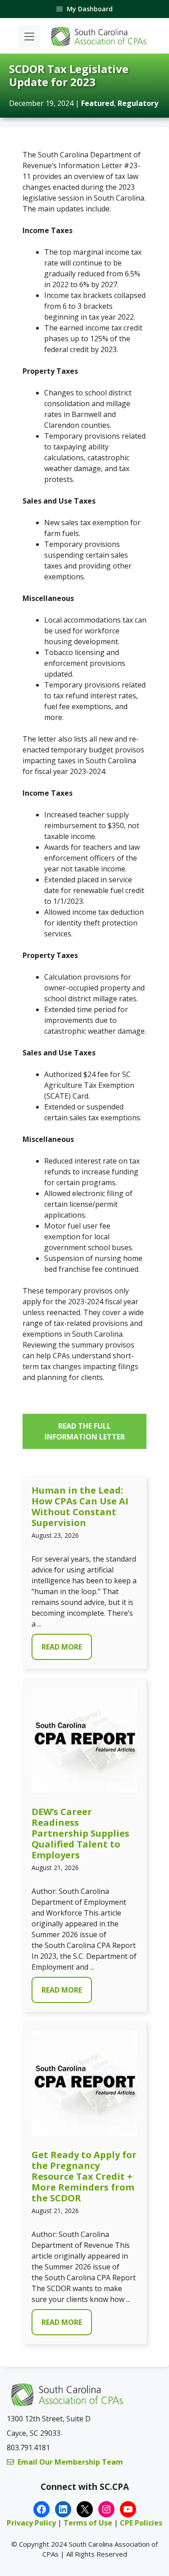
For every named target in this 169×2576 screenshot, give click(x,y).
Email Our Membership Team (70, 2462)
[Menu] (29, 37)
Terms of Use (89, 2523)
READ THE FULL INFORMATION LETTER (85, 1431)
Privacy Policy (31, 2523)
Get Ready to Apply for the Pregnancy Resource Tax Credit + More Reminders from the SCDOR (84, 2176)
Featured (98, 103)
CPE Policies (141, 2523)
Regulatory (138, 103)
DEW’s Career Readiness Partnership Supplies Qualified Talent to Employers (80, 1833)
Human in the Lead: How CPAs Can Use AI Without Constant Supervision (80, 1506)
